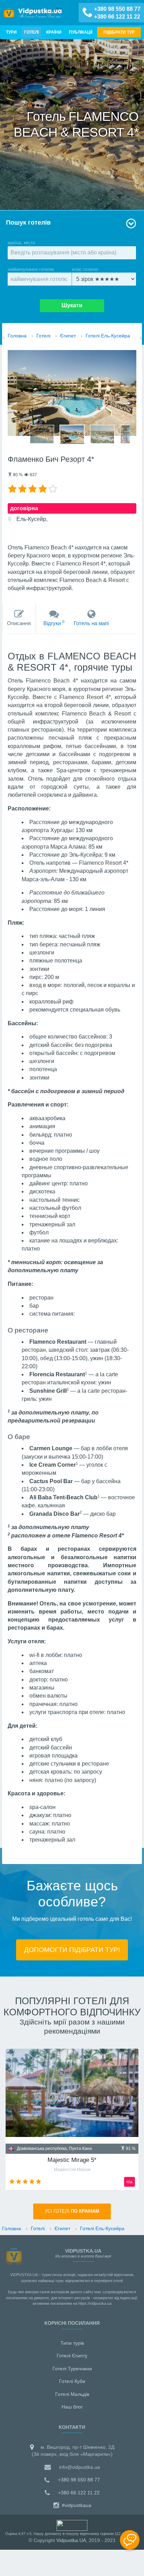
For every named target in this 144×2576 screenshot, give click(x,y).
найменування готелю (31, 269)
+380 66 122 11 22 (117, 17)
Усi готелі (72, 2211)
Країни (54, 32)
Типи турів (72, 2343)
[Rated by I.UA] (72, 2525)
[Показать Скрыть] (130, 2540)
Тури (11, 32)
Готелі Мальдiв (72, 2394)
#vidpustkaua (76, 2505)
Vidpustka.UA (71, 2540)
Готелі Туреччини (72, 2369)
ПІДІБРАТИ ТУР (119, 32)
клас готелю (85, 269)
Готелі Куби (72, 2381)
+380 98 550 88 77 (117, 9)
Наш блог (72, 2407)
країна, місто (21, 243)
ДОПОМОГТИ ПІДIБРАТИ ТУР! (72, 1950)
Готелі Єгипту (72, 2356)
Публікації (81, 32)
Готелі (31, 32)
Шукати (72, 305)
